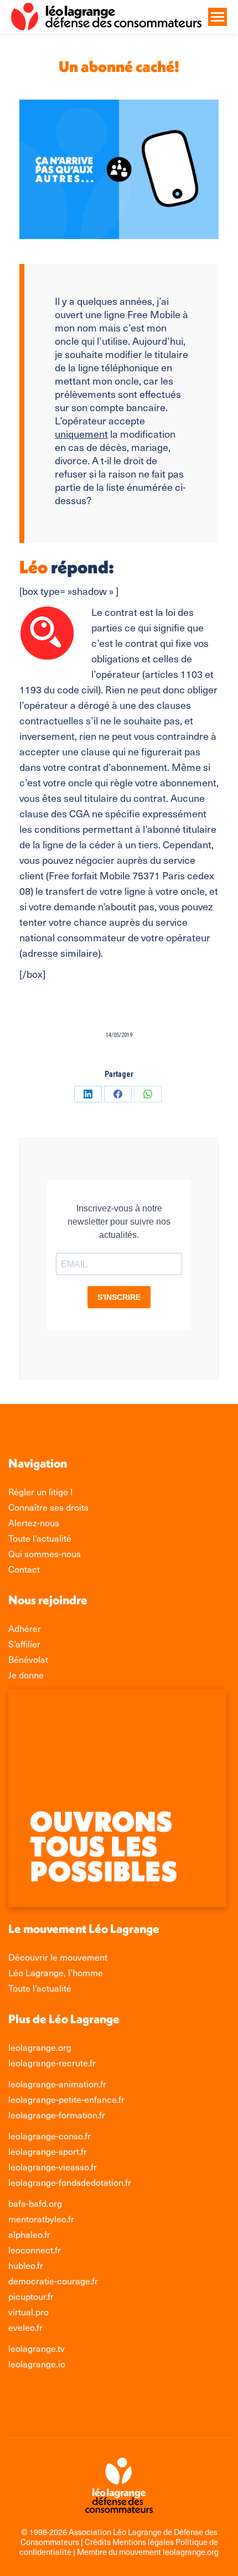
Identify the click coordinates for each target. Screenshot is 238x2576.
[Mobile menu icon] (218, 17)
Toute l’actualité (40, 1988)
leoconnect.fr (35, 2250)
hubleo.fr (26, 2265)
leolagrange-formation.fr (57, 2114)
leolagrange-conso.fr (50, 2136)
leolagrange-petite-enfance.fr (66, 2099)
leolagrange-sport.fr (48, 2151)
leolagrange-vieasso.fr (53, 2166)
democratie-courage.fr (53, 2280)
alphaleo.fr (29, 2234)
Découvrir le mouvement (58, 1957)
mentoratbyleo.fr (41, 2219)
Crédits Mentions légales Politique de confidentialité (119, 2547)
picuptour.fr (31, 2296)
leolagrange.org (40, 2047)
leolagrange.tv (37, 2348)
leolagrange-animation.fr (57, 2083)
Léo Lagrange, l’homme (56, 1972)
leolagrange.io (37, 2364)
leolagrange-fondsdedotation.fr (70, 2182)
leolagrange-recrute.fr (52, 2062)
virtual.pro (29, 2311)
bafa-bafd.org (35, 2203)
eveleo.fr (25, 2327)
